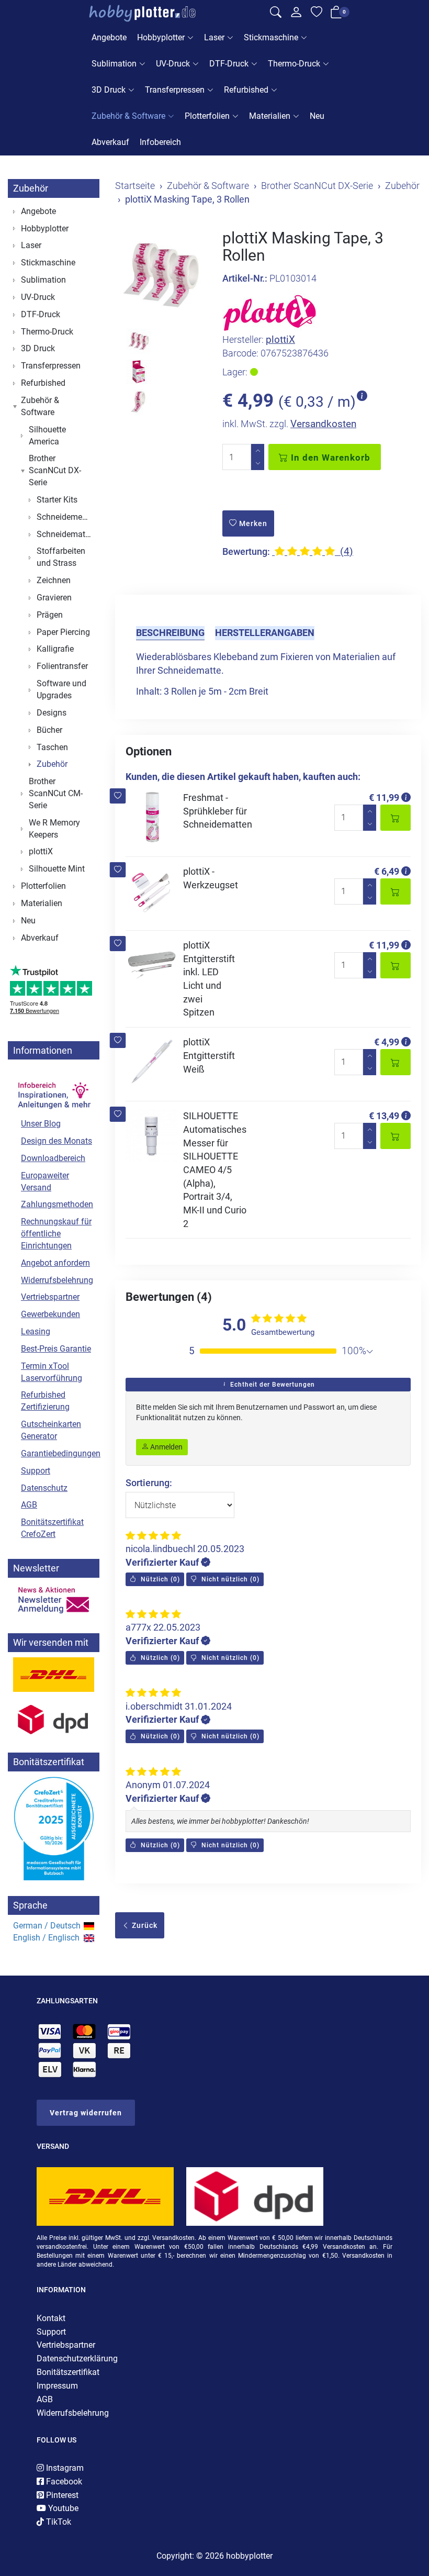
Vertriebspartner (50, 1297)
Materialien (270, 116)
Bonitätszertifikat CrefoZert (52, 1528)
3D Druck (109, 90)
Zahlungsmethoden (57, 1204)
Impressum (57, 2386)
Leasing (36, 1331)
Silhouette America (47, 436)
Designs (52, 713)
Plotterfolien (207, 116)
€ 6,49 (387, 871)
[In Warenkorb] (396, 818)
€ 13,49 (384, 1116)
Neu (317, 116)
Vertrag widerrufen (86, 2113)
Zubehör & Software (128, 116)
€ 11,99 (384, 798)
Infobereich (160, 142)
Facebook (63, 2482)
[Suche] (276, 14)
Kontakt (51, 2318)
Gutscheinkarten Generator (51, 1430)
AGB (29, 1505)
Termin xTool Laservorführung (52, 1372)
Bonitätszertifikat (68, 2372)
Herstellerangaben (265, 633)
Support (36, 1471)
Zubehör (31, 188)
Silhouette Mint (57, 869)
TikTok (58, 2522)
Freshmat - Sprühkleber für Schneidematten (218, 811)
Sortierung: (149, 1483)
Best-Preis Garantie (56, 1349)
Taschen (52, 747)
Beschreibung (170, 633)
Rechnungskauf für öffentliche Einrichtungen (56, 1234)
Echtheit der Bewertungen (272, 1385)
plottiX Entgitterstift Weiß (209, 1055)
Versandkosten (323, 424)
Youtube (62, 2508)
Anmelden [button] (166, 1447)
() (159, 1579)
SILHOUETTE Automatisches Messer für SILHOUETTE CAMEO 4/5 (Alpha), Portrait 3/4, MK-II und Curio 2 (215, 1170)
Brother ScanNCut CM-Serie (56, 793)
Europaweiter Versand (45, 1181)
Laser (214, 37)
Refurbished (246, 90)
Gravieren (54, 598)
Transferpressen (175, 90)
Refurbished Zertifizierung (45, 1401)
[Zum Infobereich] (54, 1089)
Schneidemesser (65, 517)
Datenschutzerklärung (77, 2358)
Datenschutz (44, 1488)
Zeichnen (54, 580)
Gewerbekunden (50, 1314)
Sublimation (114, 64)
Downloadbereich (53, 1158)
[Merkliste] (317, 14)
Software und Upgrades (61, 689)
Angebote (109, 37)
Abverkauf (110, 142)
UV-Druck (173, 64)
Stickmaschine (271, 37)
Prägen (50, 615)
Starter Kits (57, 500)
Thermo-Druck (294, 64)
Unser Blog (41, 1124)
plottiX (280, 339)
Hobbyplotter (161, 37)
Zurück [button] (144, 1925)
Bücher (49, 730)
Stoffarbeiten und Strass (61, 557)
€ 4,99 (387, 1042)
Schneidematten (65, 534)
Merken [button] (252, 523)
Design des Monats (57, 1141)
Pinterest (61, 2495)
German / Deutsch (47, 1926)
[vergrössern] (161, 275)
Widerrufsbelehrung (57, 1280)
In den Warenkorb (329, 458)
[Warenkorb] (336, 14)
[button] (118, 796)
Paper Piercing (63, 632)
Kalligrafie (55, 649)
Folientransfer (62, 666)
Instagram (64, 2468)
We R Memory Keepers (54, 829)
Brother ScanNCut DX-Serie (55, 470)
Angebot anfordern (55, 1263)
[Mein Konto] (296, 15)
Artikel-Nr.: (245, 278)
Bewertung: (246, 551)
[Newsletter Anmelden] (54, 1600)
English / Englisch (46, 1938)
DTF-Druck (229, 64)
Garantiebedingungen (58, 1453)
